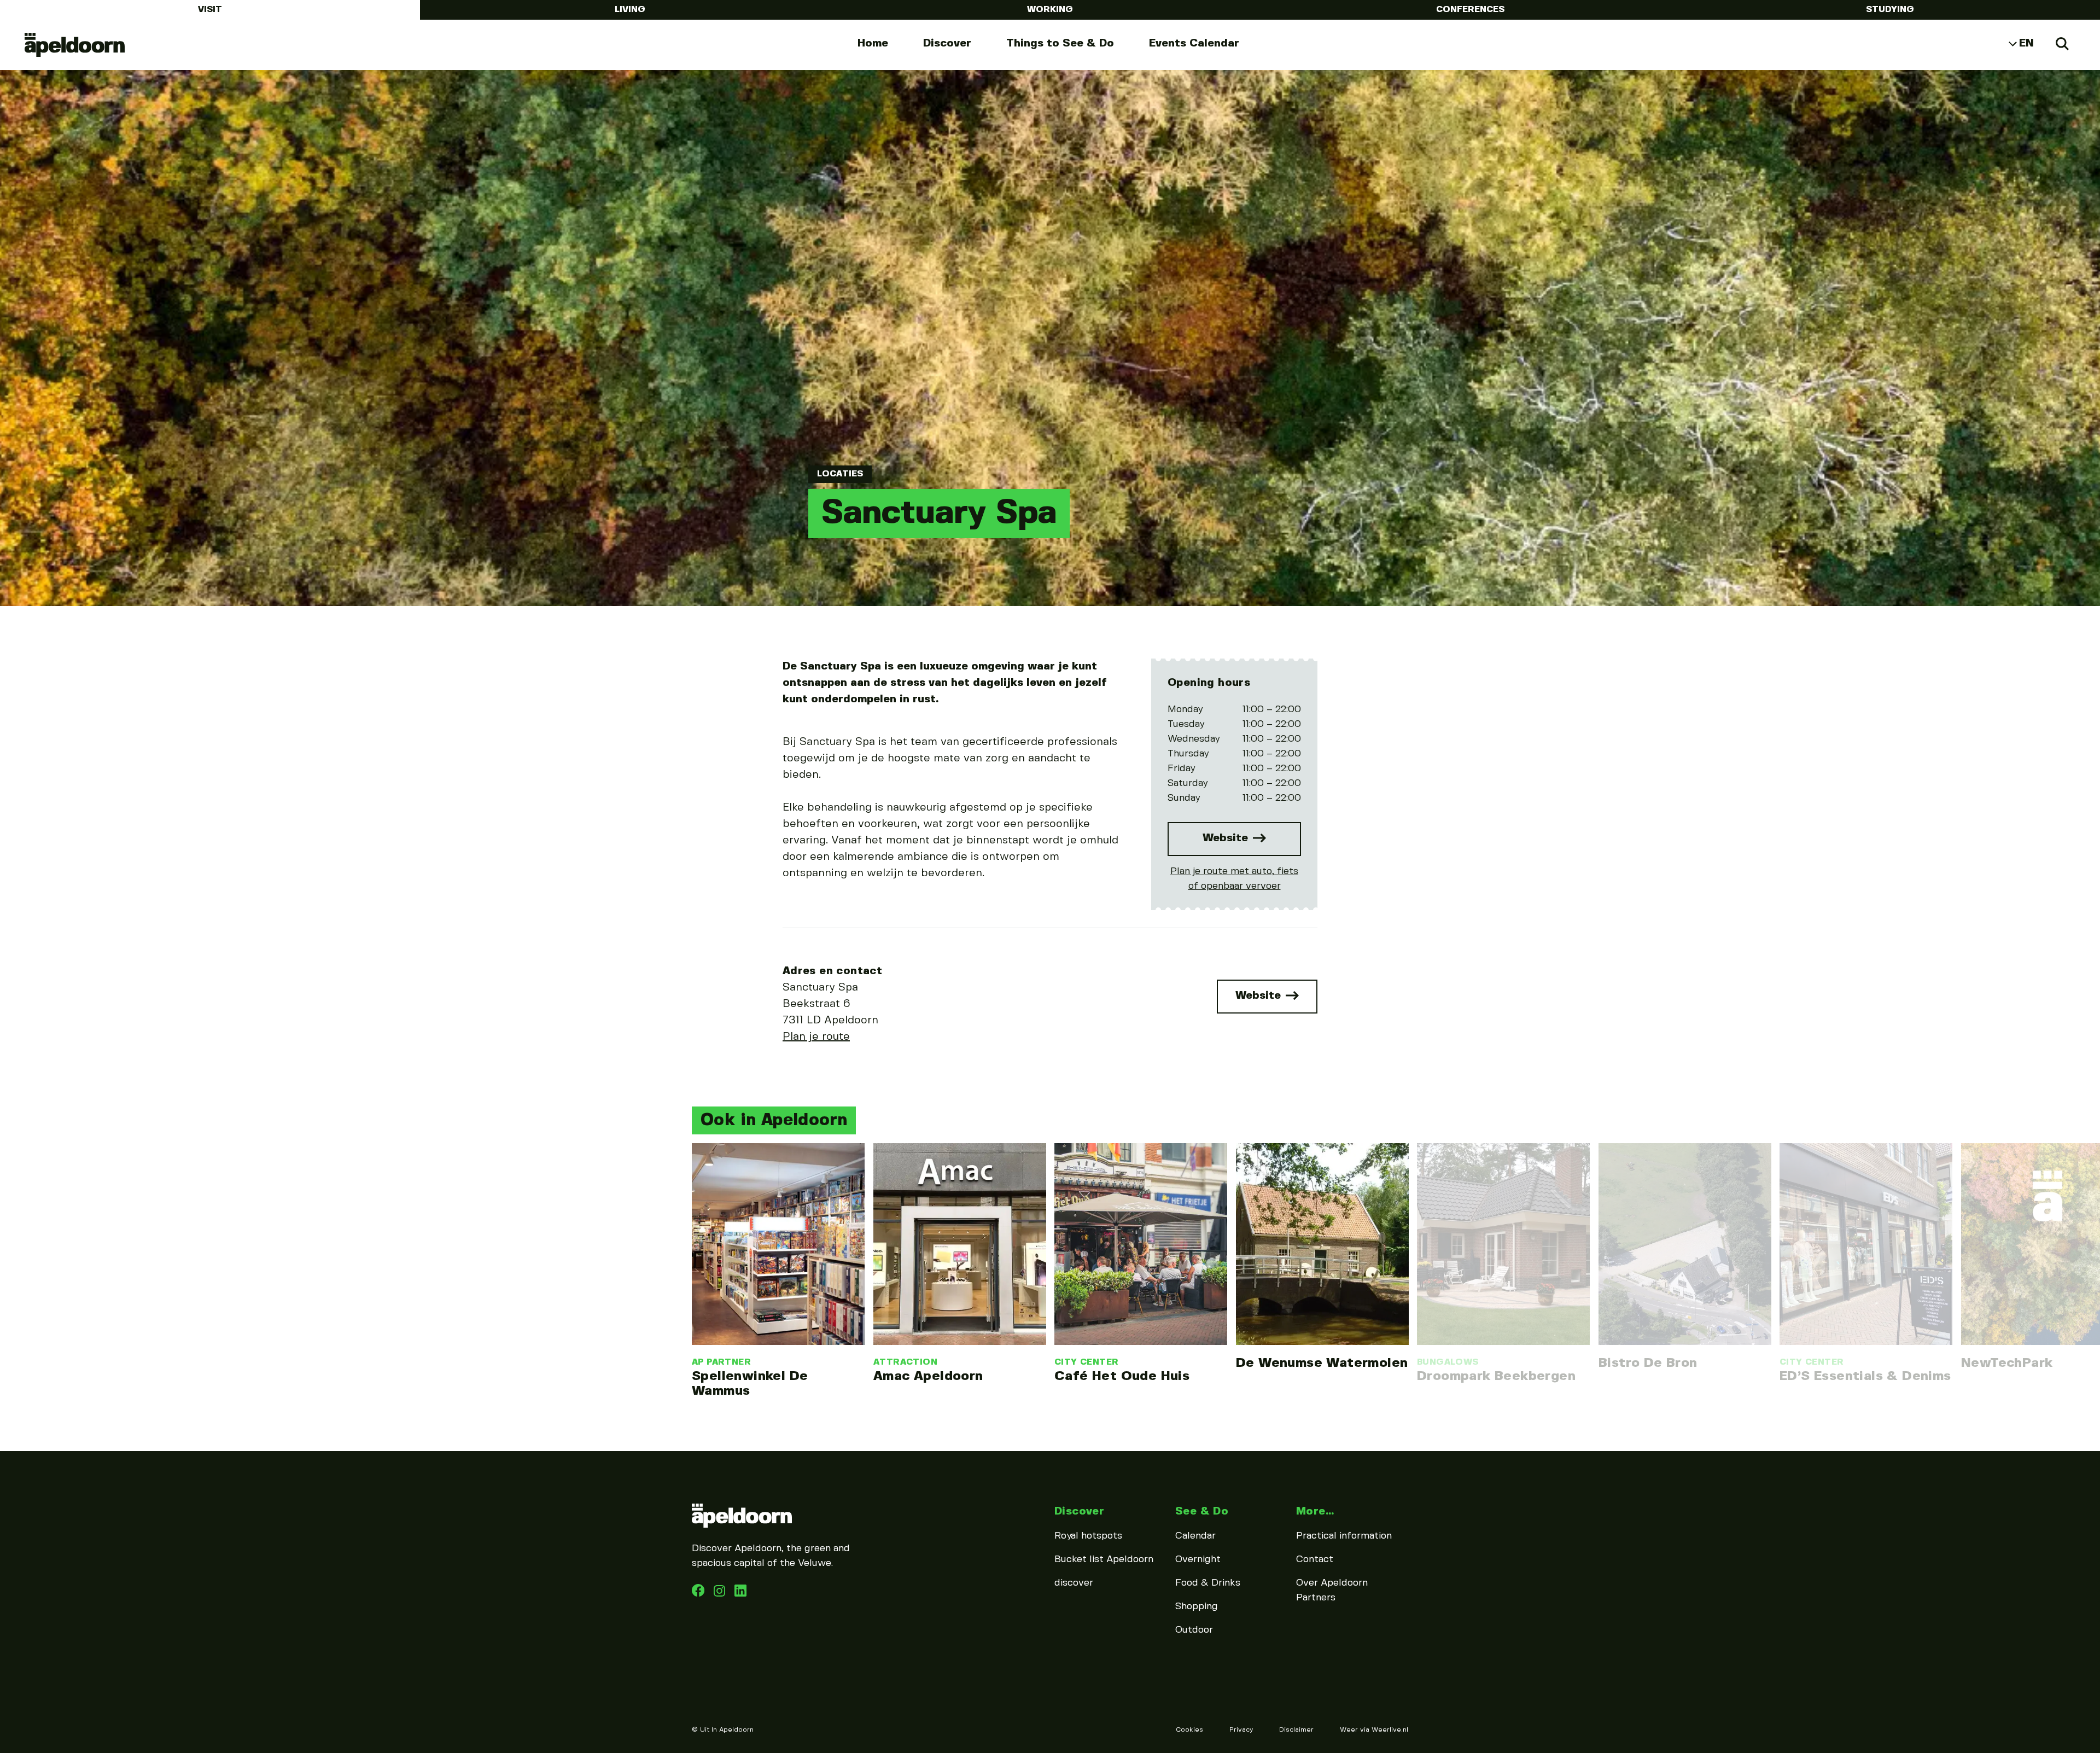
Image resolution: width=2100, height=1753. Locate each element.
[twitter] (740, 1594)
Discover (947, 43)
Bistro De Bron (1648, 1363)
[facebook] (699, 1594)
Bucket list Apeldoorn (1104, 1559)
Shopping (1197, 1606)
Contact (1315, 1559)
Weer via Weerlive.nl (1374, 1730)
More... (1315, 1512)
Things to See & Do (1060, 43)
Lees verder (778, 1271)
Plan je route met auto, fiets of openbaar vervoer (1234, 879)
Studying (1890, 10)
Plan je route (816, 1037)
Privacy (1241, 1730)
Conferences (1470, 10)
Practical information (1344, 1536)
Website (1227, 838)
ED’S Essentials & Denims (1865, 1376)
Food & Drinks (1208, 1583)
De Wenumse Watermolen (1322, 1363)
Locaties (840, 474)
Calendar (1195, 1536)
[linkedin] (721, 1594)
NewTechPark (2007, 1363)
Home (873, 43)
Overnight (1198, 1559)
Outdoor (1194, 1630)
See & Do (1202, 1512)
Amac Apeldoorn (928, 1376)
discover (1074, 1583)
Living (630, 10)
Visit (210, 10)
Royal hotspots (1088, 1536)
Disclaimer (1296, 1730)
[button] (689, 1234)
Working (1050, 10)
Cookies (1189, 1730)
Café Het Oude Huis (1122, 1376)
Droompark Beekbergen (1496, 1376)
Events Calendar (1194, 43)
